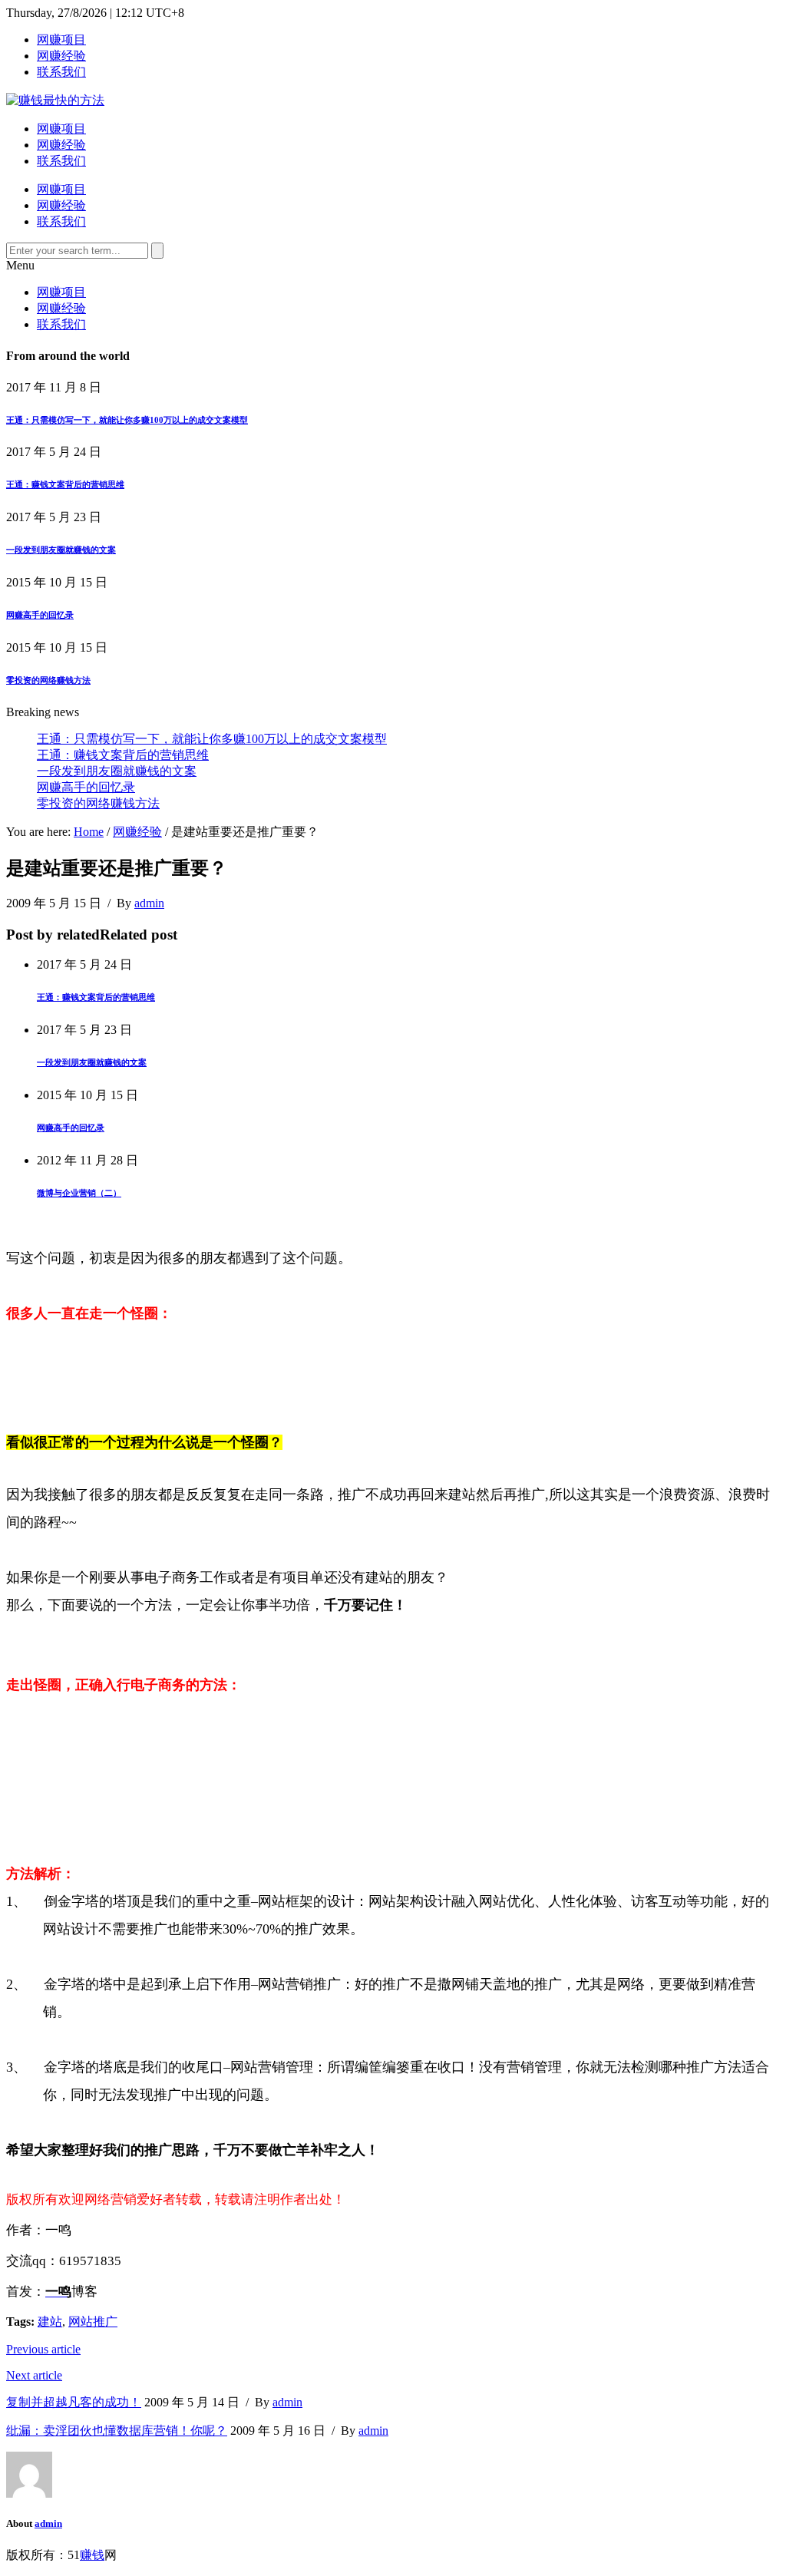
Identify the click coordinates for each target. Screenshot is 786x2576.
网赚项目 (61, 40)
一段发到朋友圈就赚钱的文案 (61, 550)
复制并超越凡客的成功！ (74, 2402)
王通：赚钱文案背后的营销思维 (65, 484)
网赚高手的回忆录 (40, 615)
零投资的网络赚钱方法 (48, 680)
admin (149, 903)
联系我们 (61, 72)
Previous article (43, 2349)
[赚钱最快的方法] (55, 100)
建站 (50, 2322)
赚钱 (92, 2555)
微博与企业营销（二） (79, 1193)
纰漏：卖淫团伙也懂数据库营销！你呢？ (117, 2431)
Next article (34, 2375)
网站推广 (93, 2322)
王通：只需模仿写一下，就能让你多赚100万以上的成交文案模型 (127, 420)
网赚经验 (61, 56)
